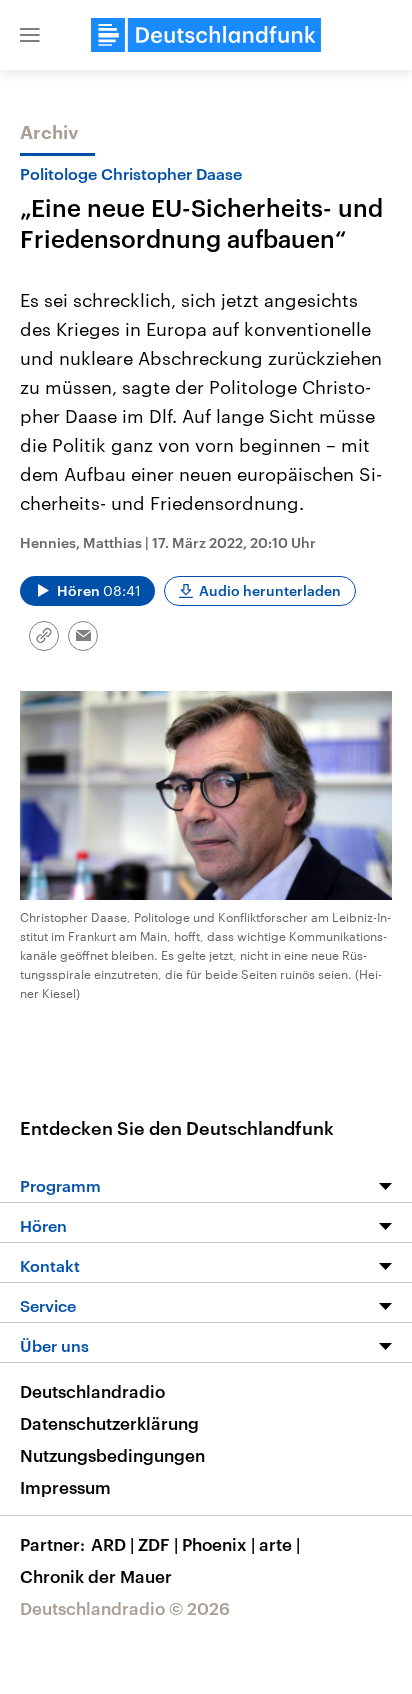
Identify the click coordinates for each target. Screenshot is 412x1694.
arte (279, 1544)
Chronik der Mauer (96, 1576)
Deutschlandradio (92, 1391)
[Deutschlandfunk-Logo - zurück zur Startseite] (206, 35)
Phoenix (218, 1544)
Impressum (65, 1487)
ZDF (158, 1544)
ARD (112, 1544)
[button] (30, 35)
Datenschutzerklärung (109, 1423)
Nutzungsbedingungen (112, 1455)
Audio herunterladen (270, 590)
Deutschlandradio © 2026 (125, 1608)
